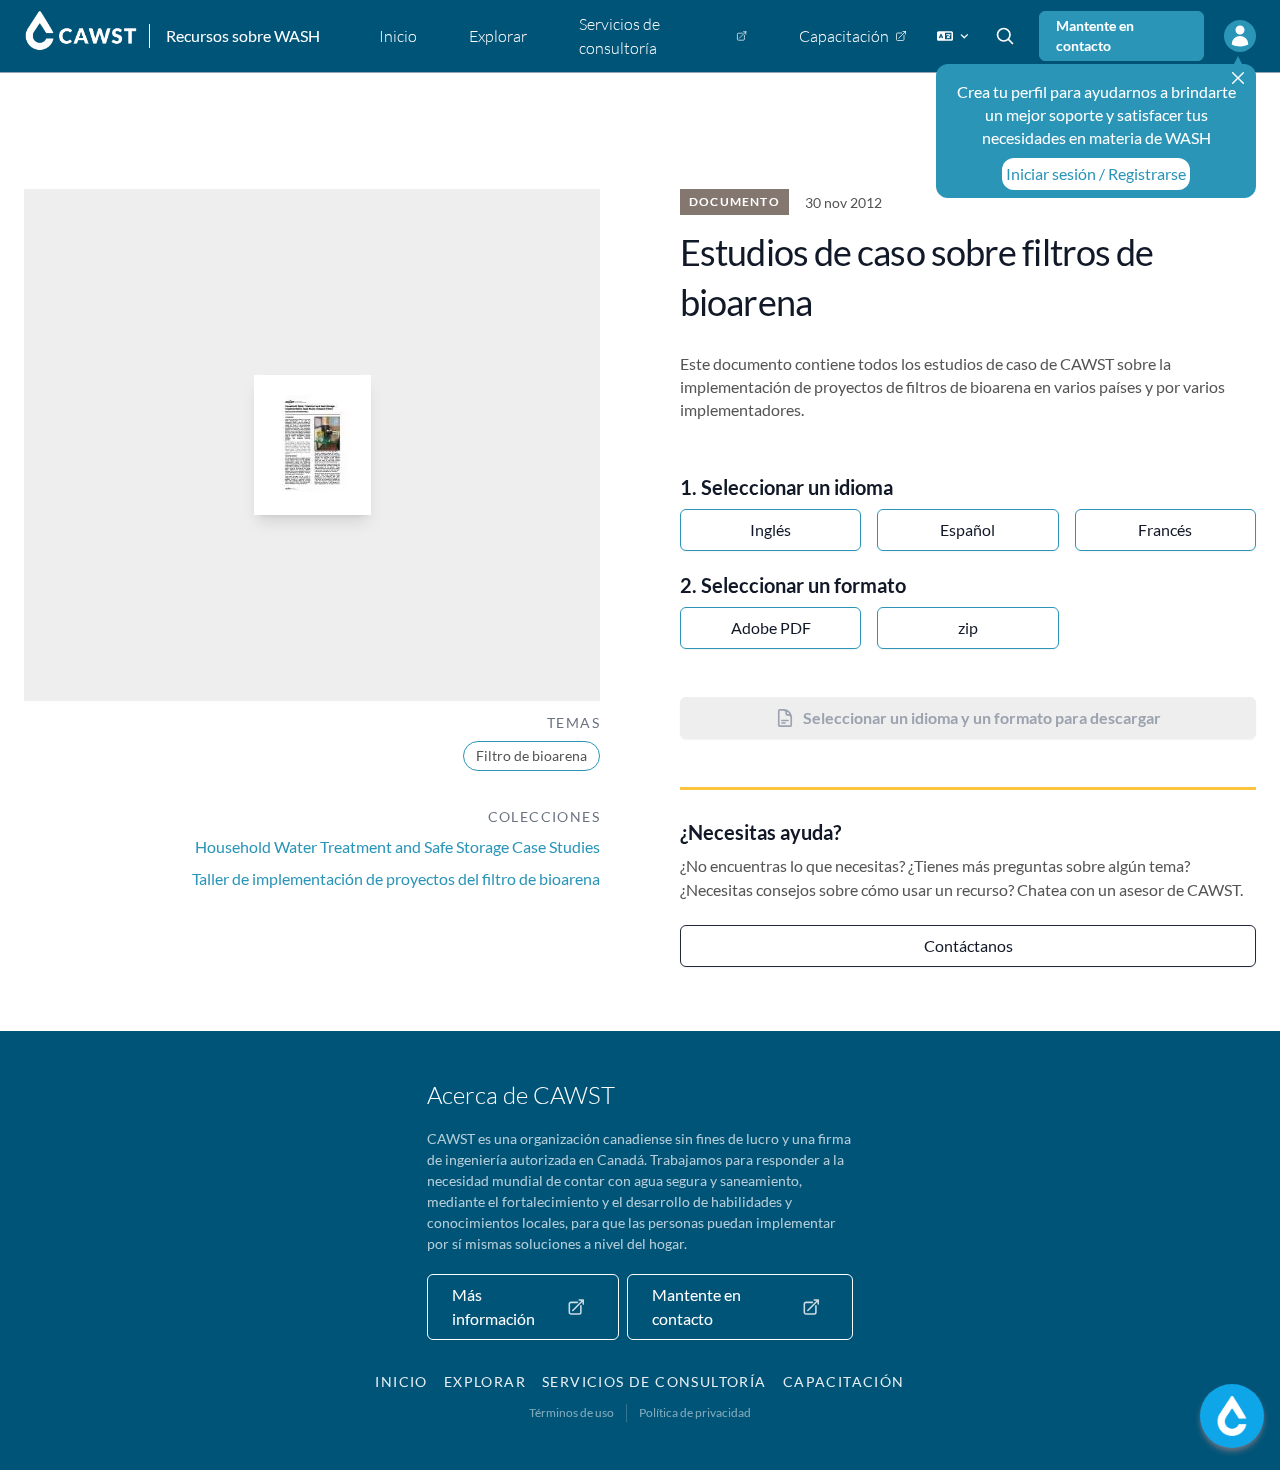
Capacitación (844, 1381)
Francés (1165, 529)
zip (968, 627)
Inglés (770, 529)
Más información (493, 1306)
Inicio (401, 1381)
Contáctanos (968, 945)
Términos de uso (571, 1412)
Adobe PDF (771, 627)
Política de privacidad (695, 1412)
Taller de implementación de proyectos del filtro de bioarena (396, 878)
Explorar (485, 1381)
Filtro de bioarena (531, 755)
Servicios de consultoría (654, 1381)
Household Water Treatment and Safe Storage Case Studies (397, 846)
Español (967, 529)
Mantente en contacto (1095, 35)
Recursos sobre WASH (243, 35)
